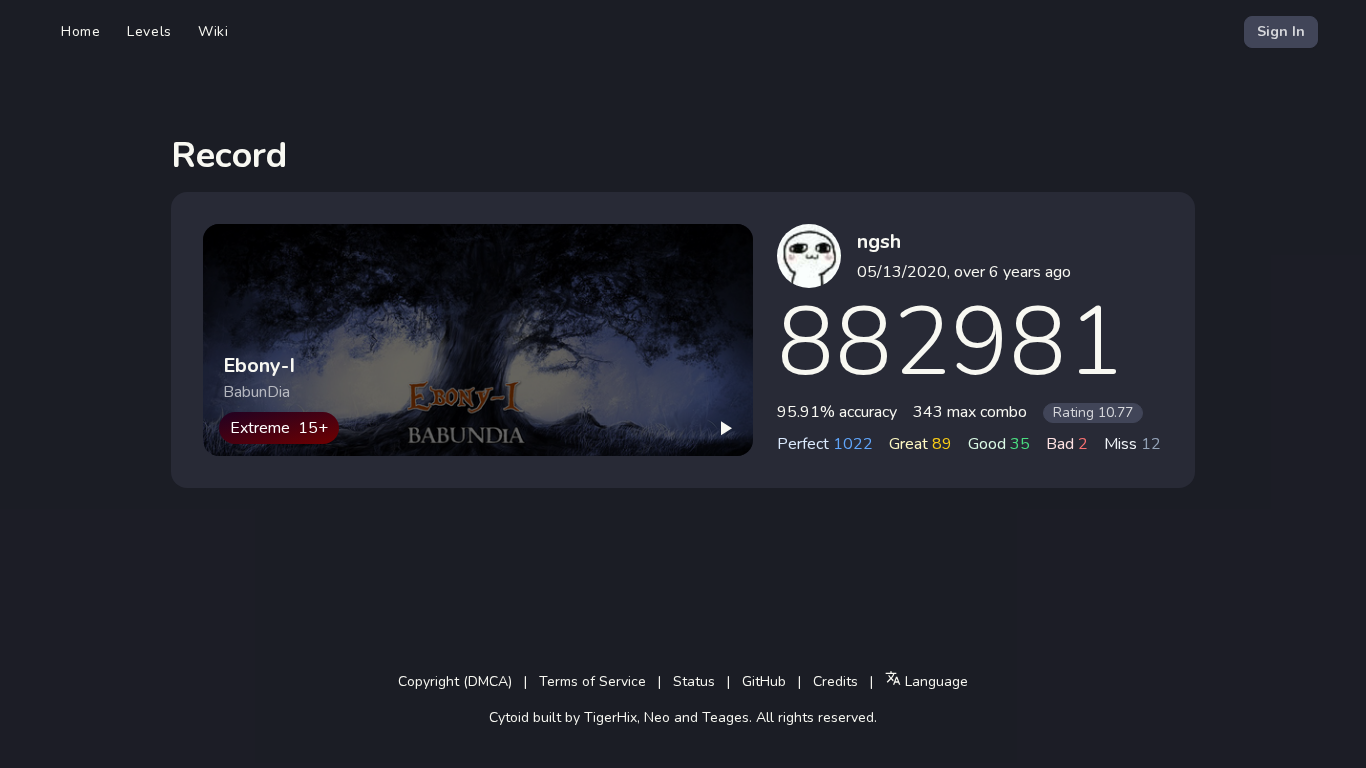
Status (694, 681)
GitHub (764, 681)
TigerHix (610, 717)
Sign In (1281, 31)
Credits (835, 681)
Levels (149, 31)
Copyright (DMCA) (455, 681)
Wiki (213, 31)
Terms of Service (592, 681)
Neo (657, 717)
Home (81, 31)
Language (934, 681)
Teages (725, 717)
